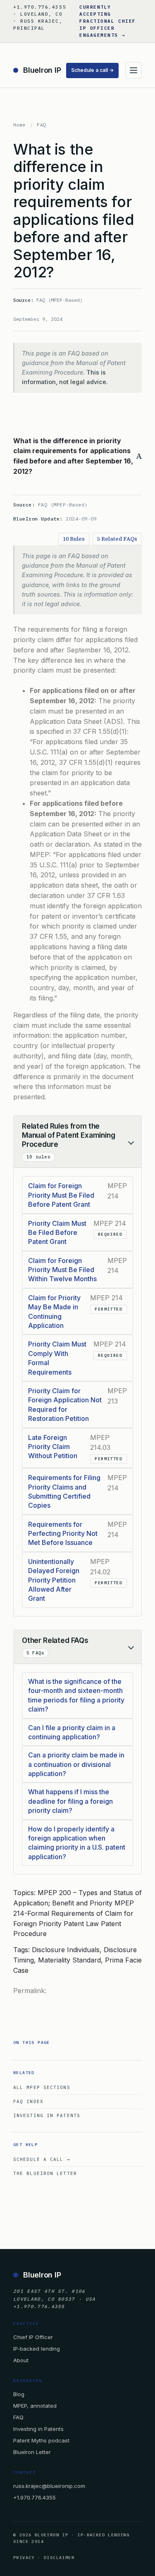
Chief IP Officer (33, 2337)
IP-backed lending (37, 2349)
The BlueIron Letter (45, 2173)
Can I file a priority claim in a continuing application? (72, 1732)
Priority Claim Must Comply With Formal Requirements (57, 1358)
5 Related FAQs (117, 539)
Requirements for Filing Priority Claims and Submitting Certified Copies (64, 1491)
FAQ (41, 125)
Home (19, 125)
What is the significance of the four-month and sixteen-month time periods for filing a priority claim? (76, 1695)
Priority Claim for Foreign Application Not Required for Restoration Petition (65, 1405)
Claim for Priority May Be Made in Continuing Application (54, 1312)
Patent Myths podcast (41, 2440)
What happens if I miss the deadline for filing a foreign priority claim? (70, 1801)
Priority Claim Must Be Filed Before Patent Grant (57, 1233)
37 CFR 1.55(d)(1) (100, 731)
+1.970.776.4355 (35, 2497)
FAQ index (28, 2101)
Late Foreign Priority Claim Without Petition (53, 1447)
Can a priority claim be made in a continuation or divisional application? (76, 1764)
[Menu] (134, 70)
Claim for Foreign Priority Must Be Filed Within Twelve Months (62, 1270)
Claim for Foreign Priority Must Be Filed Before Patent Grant (61, 1195)
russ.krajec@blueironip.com (49, 2486)
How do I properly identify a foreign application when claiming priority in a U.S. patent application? (77, 1843)
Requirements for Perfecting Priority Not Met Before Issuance (63, 1534)
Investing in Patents (47, 2115)
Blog (19, 2394)
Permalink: (30, 1991)
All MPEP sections (42, 2087)
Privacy (24, 2558)
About (21, 2360)
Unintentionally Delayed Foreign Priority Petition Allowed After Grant (54, 1580)
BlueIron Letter (32, 2452)
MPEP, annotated (35, 2406)
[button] (77, 456)
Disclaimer (59, 2558)
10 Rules (74, 539)
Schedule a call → (92, 70)
